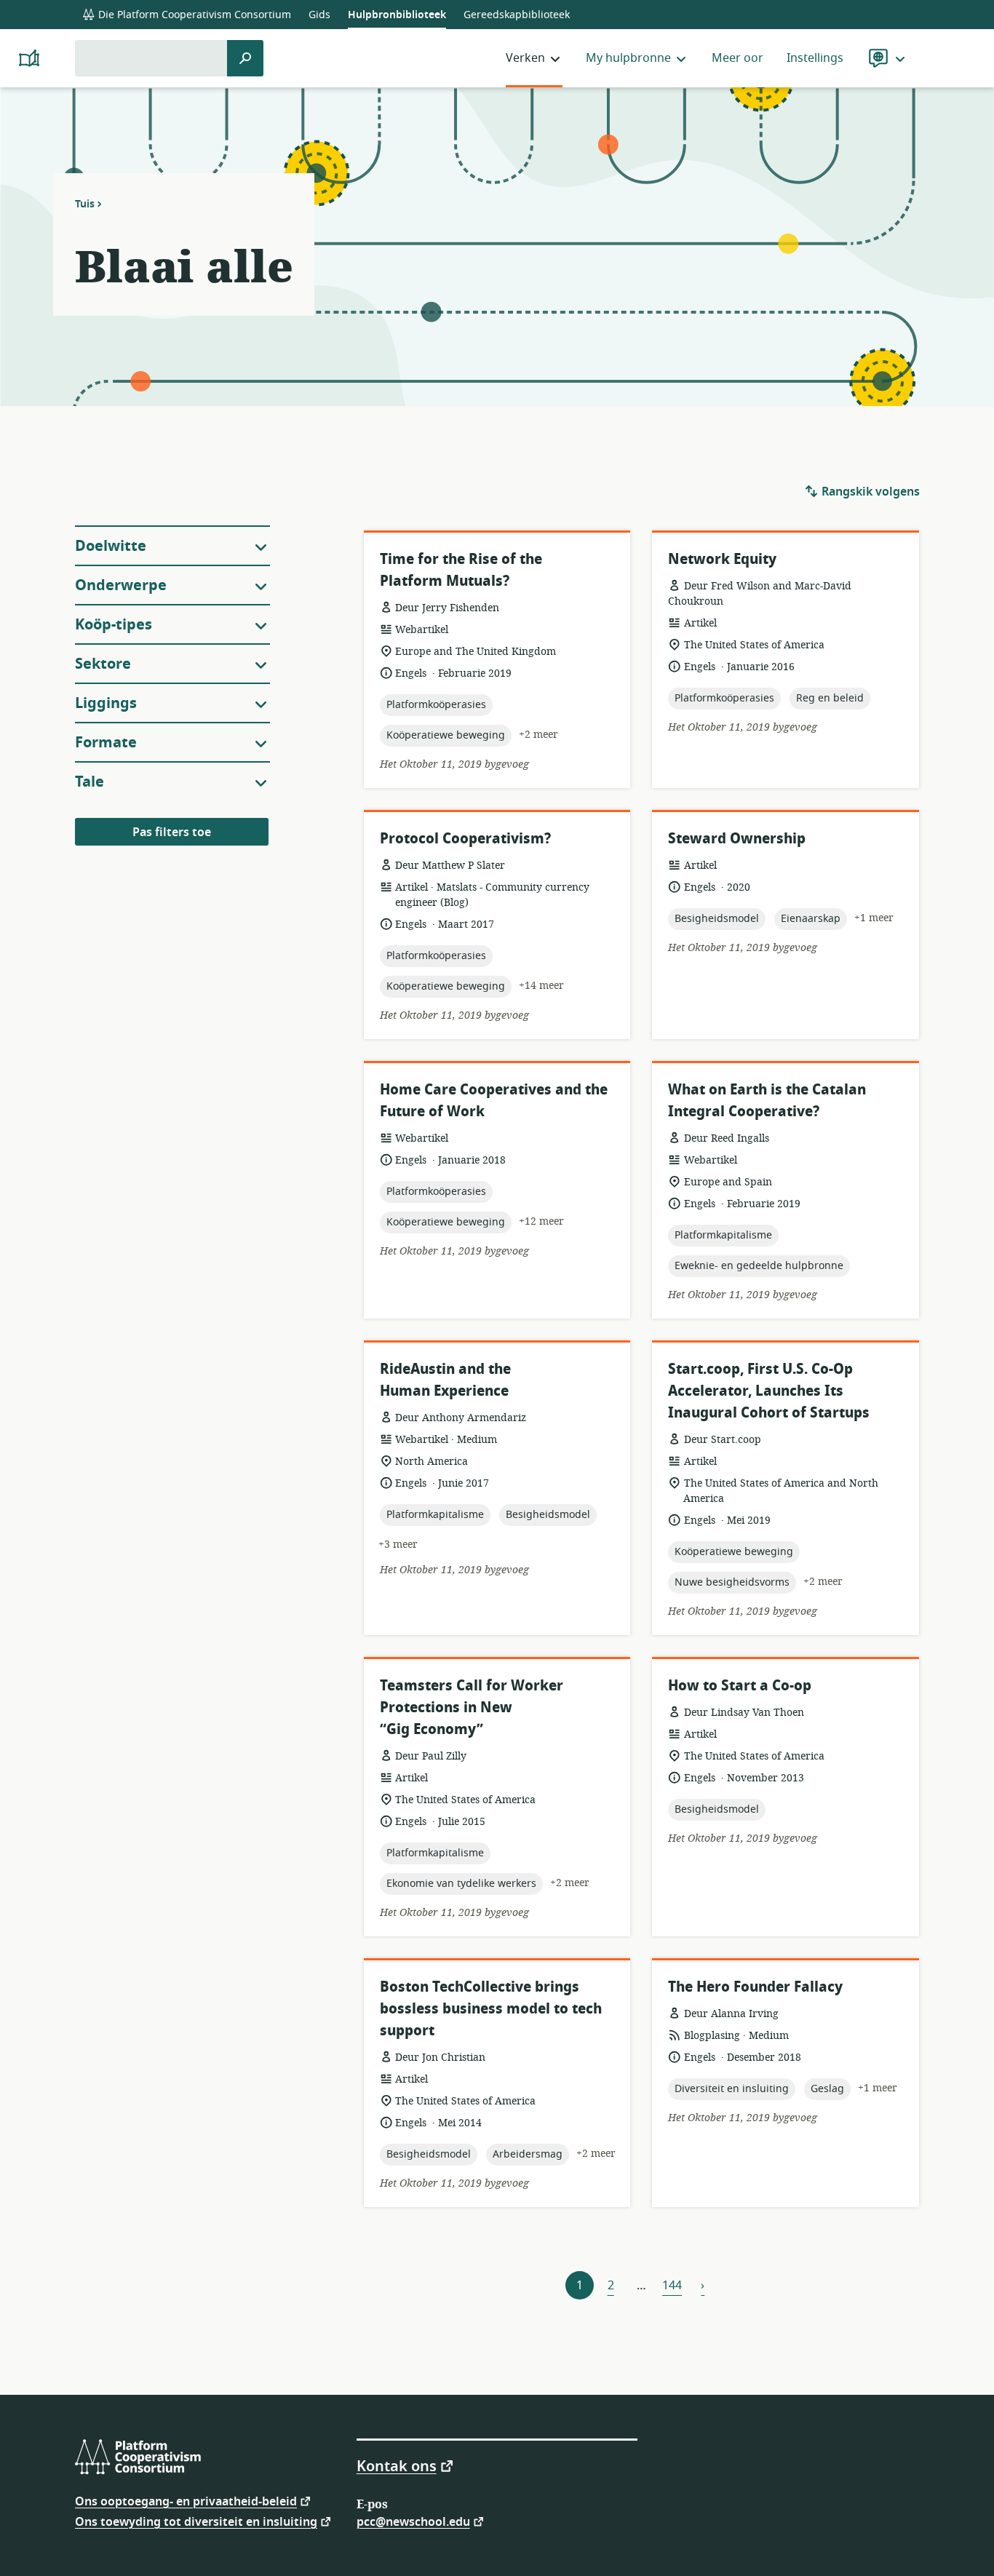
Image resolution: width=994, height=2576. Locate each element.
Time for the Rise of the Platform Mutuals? (461, 570)
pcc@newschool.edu (413, 2521)
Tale (90, 782)
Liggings (106, 703)
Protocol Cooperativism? (465, 839)
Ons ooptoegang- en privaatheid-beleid (186, 2501)
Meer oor (737, 58)
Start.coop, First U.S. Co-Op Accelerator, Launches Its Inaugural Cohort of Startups (769, 1391)
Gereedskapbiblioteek (517, 15)
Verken (525, 58)
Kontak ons (397, 2465)
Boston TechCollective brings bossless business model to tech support (491, 2009)
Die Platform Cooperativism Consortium (193, 15)
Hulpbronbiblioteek (397, 15)
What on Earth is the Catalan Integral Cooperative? (767, 1101)
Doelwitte (111, 546)
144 (672, 2286)
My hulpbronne (628, 58)
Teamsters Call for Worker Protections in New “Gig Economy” (472, 1708)
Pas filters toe (172, 832)
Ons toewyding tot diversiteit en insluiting (196, 2521)
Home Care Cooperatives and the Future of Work (494, 1101)
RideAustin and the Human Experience (445, 1380)
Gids (319, 15)
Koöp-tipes (114, 625)
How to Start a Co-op (740, 1686)
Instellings (815, 58)
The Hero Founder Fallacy (755, 1987)
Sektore (103, 664)
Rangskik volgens (869, 492)
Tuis (85, 204)
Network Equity (722, 559)
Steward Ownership (737, 839)
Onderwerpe (121, 585)
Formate (106, 743)
